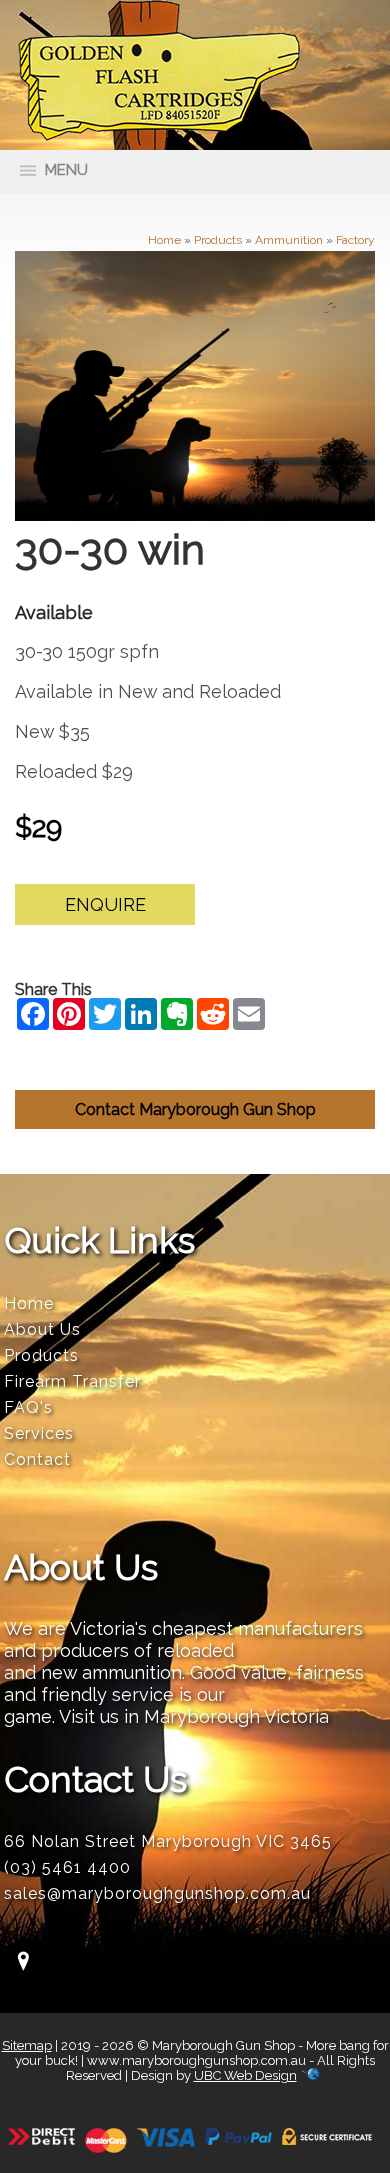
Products (218, 240)
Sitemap (27, 2045)
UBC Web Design (245, 2075)
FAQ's (28, 1407)
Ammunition (289, 240)
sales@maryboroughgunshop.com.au (157, 1893)
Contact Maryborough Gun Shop (195, 1109)
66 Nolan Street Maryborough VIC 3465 (168, 1841)
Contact (37, 1459)
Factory (355, 240)
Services (39, 1433)
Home (164, 240)
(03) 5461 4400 (67, 1867)
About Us (42, 1329)
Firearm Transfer (72, 1381)
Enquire (105, 904)
